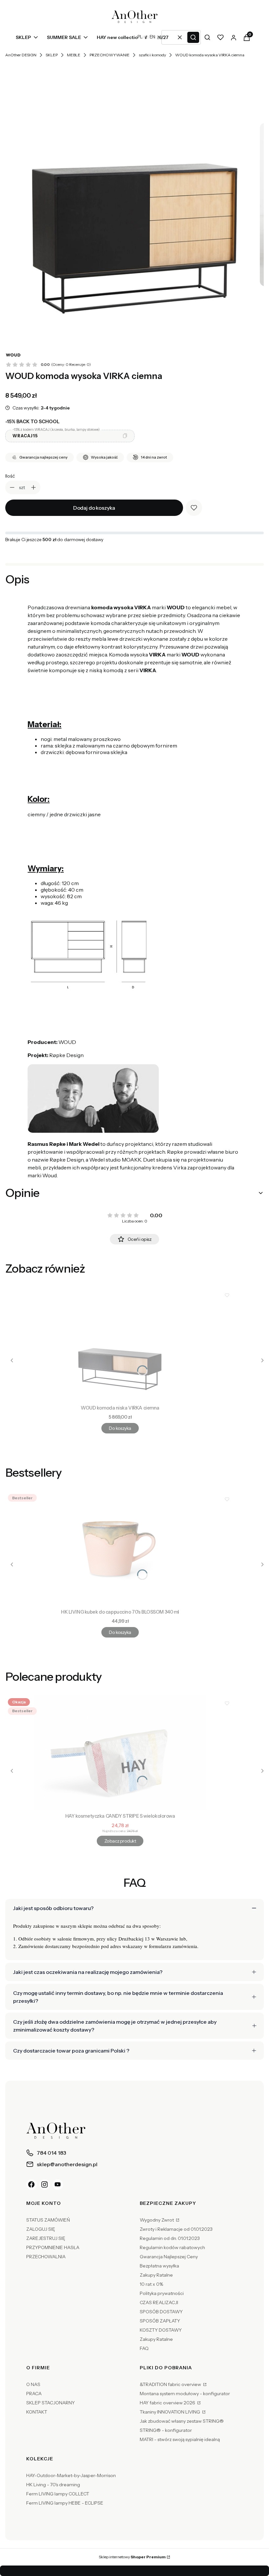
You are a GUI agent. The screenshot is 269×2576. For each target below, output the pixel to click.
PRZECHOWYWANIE (110, 55)
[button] (193, 37)
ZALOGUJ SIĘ (41, 2229)
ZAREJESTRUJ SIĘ (46, 2238)
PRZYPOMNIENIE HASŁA (53, 2247)
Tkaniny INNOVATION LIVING (170, 2412)
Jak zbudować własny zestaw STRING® (182, 2421)
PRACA (34, 2394)
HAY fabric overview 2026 (168, 2403)
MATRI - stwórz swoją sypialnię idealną (180, 2439)
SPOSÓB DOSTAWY (161, 2312)
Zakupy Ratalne (156, 2275)
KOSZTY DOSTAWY (161, 2330)
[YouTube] (58, 2185)
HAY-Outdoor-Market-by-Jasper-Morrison (71, 2475)
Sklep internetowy (132, 2557)
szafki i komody (152, 55)
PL (140, 37)
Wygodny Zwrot (157, 2220)
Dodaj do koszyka (94, 508)
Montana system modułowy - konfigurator (185, 2394)
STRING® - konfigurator (166, 2430)
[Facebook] (31, 2185)
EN (152, 37)
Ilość (10, 476)
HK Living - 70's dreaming (53, 2485)
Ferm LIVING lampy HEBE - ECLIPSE (65, 2503)
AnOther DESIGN (21, 55)
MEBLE (74, 55)
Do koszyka (120, 1428)
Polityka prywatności (162, 2293)
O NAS (33, 2384)
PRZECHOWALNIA (46, 2257)
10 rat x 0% (151, 2284)
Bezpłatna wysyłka (159, 2266)
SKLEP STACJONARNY (51, 2403)
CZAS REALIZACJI (159, 2302)
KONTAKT (37, 2412)
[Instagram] (45, 2185)
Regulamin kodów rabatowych (172, 2247)
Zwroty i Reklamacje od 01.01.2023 (176, 2229)
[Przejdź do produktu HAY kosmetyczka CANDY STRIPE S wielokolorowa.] (120, 1753)
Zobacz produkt (120, 1841)
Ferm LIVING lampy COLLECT (58, 2494)
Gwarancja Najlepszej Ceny (169, 2257)
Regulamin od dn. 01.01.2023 (170, 2238)
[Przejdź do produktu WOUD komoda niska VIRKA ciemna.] (120, 1345)
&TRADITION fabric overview (171, 2384)
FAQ (144, 2348)
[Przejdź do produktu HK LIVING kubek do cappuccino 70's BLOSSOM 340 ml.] (120, 1549)
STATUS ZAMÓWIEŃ (48, 2220)
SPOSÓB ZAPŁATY (160, 2321)
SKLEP (52, 55)
